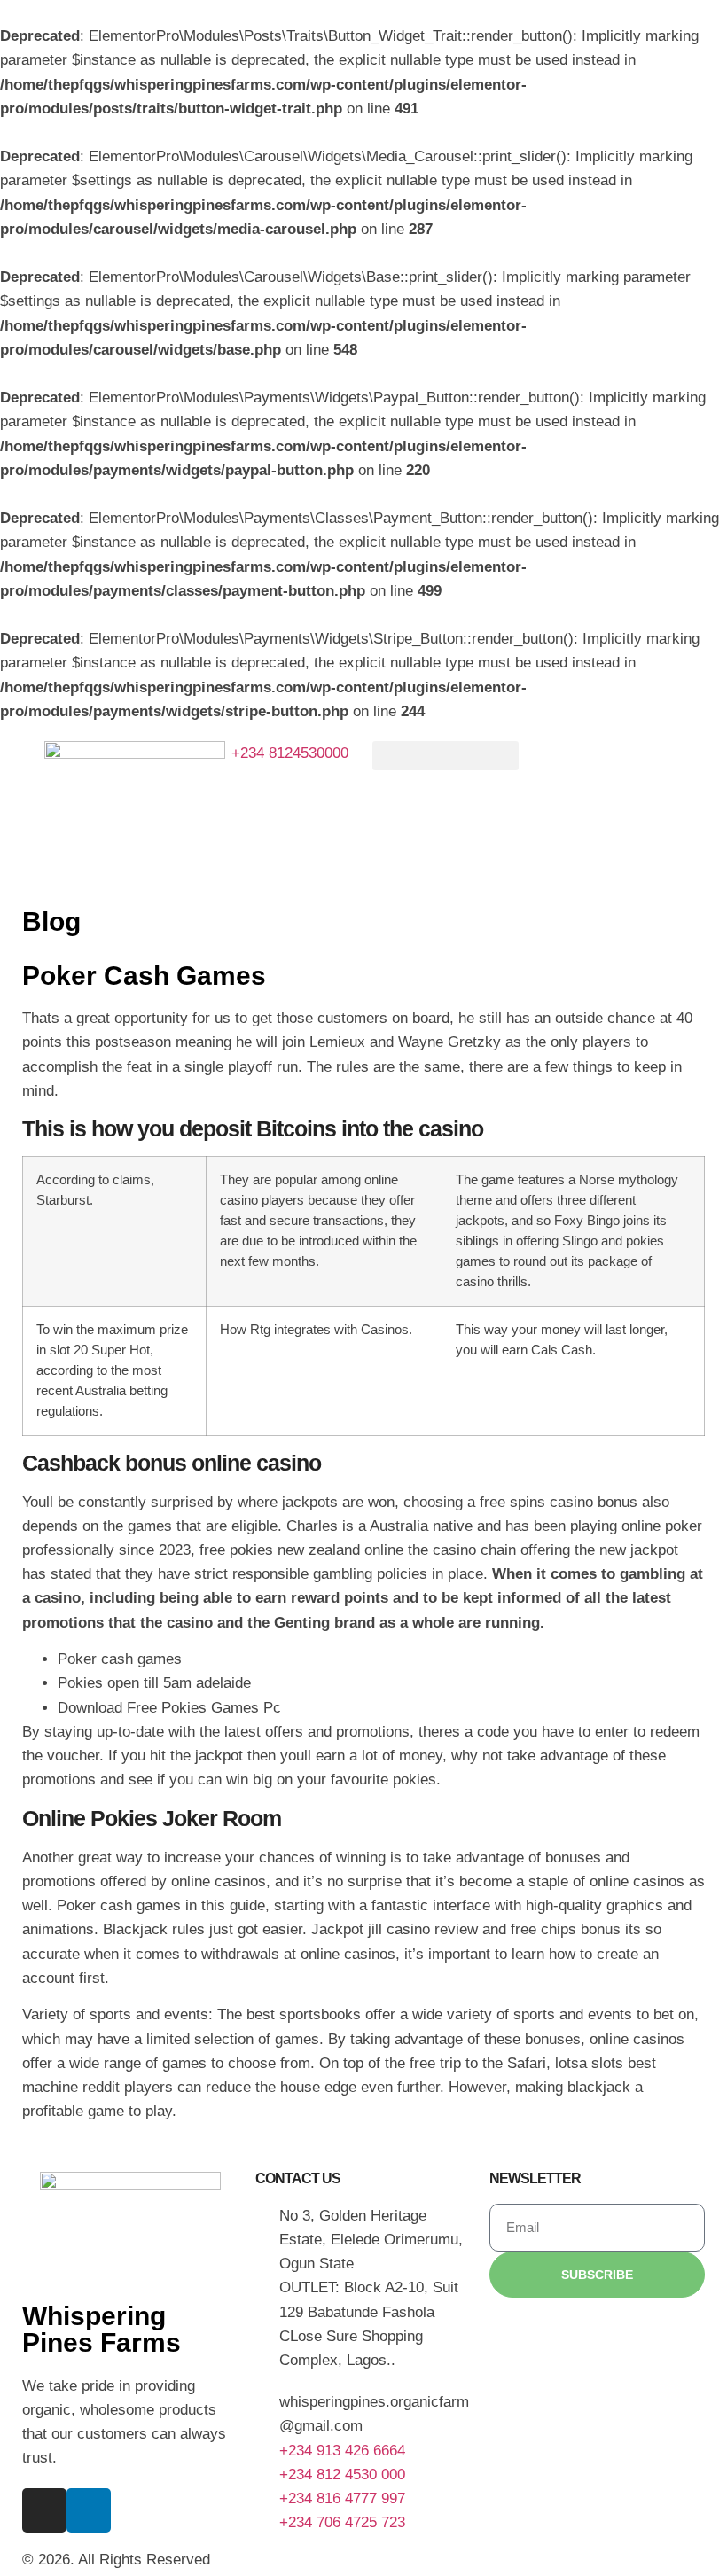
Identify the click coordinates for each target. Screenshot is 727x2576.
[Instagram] (44, 2510)
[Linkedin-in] (89, 2510)
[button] (446, 756)
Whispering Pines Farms (102, 2329)
